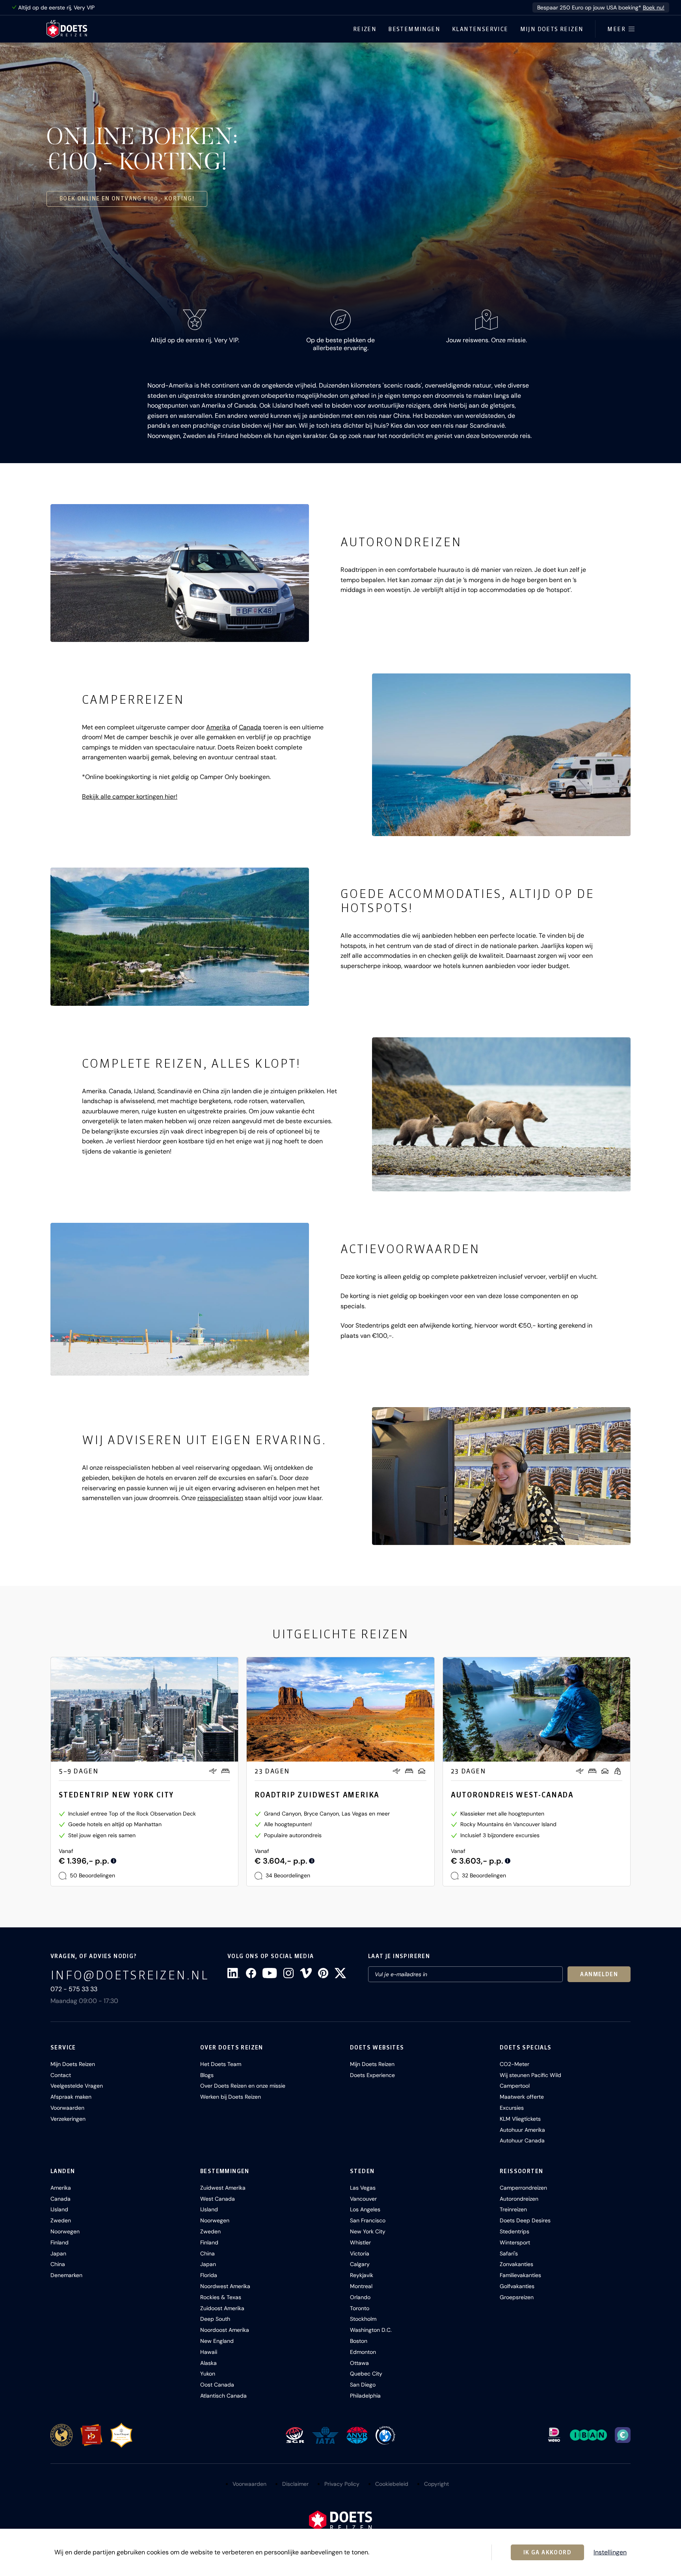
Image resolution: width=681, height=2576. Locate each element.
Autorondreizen (519, 2199)
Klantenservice (480, 29)
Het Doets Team (221, 2064)
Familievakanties (520, 2275)
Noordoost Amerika (225, 2330)
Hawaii (209, 2352)
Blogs (207, 2075)
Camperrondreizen (523, 2188)
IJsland (59, 2209)
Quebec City (366, 2374)
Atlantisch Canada (223, 2396)
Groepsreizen (517, 2297)
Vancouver (363, 2199)
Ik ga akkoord (547, 2552)
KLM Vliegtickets (520, 2119)
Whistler (360, 2242)
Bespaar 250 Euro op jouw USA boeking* (601, 7)
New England (217, 2341)
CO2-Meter (514, 2064)
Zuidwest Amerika (223, 2188)
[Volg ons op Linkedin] (234, 1973)
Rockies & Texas (221, 2297)
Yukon (208, 2374)
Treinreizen (513, 2209)
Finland (60, 2242)
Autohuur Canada (522, 2140)
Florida (209, 2275)
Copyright (436, 2484)
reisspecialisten (220, 1498)
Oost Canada (217, 2385)
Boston (359, 2341)
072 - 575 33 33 (74, 1989)
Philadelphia (365, 2396)
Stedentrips (514, 2231)
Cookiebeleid (392, 2484)
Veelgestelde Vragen (77, 2086)
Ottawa (359, 2363)
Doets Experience (372, 2075)
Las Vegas (363, 2188)
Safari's (509, 2253)
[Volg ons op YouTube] (270, 1973)
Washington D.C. (371, 2330)
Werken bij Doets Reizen (231, 2097)
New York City (368, 2231)
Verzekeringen (68, 2119)
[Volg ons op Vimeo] (306, 1973)
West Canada (218, 2199)
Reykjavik (362, 2275)
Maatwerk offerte (522, 2097)
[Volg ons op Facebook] (251, 1973)
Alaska (208, 2363)
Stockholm (363, 2319)
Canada (250, 727)
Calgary (360, 2264)
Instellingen (610, 2552)
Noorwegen (65, 2231)
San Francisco (368, 2220)
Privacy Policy (342, 2484)
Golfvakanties (517, 2286)
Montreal (361, 2286)
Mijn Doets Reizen (552, 29)
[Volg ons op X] (340, 1973)
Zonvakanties (516, 2264)
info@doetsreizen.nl (129, 1975)
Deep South (215, 2319)
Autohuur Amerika (522, 2130)
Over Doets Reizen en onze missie (243, 2086)
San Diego (363, 2385)
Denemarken (66, 2275)
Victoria (360, 2253)
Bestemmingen (414, 29)
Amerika (218, 727)
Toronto (360, 2308)
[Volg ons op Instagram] (288, 1973)
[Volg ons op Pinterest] (323, 1973)
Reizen (365, 29)
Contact (61, 2075)
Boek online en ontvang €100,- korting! (127, 198)
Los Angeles (365, 2209)
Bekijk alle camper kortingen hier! (130, 797)
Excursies (512, 2108)
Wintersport (515, 2242)
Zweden (61, 2220)
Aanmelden (599, 1974)
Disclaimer (295, 2484)
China (58, 2264)
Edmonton (363, 2352)
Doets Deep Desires (525, 2220)
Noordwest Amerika (225, 2286)
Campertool (515, 2086)
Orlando (360, 2297)
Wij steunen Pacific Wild (530, 2075)
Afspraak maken (71, 2097)
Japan (58, 2253)
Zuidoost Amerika (222, 2308)
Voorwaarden (67, 2108)
